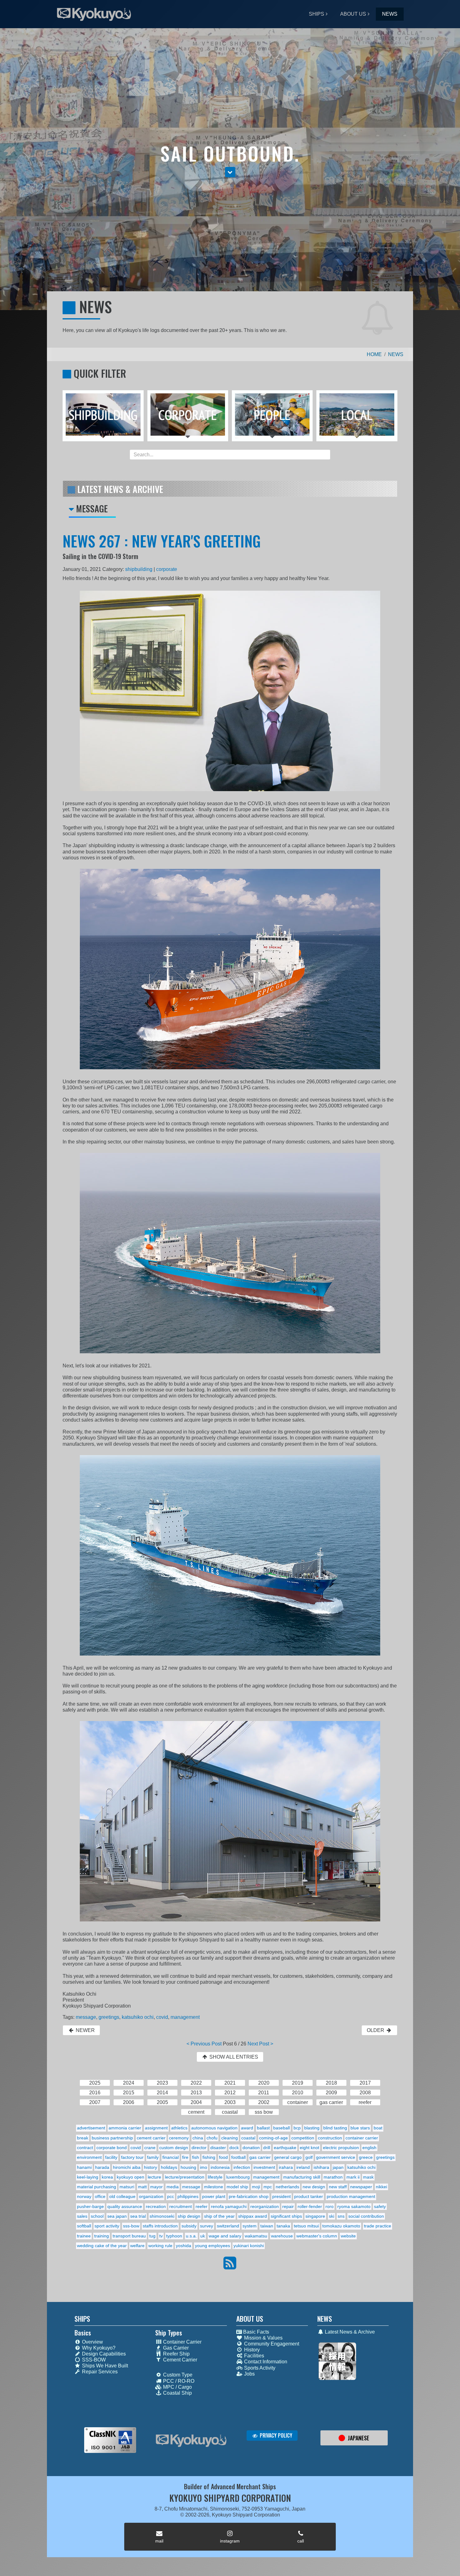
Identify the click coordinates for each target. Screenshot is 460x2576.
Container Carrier (182, 2342)
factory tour (132, 2157)
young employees (212, 2246)
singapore (315, 2216)
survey (207, 2226)
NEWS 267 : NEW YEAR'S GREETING (162, 541)
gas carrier (260, 2157)
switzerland (228, 2226)
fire (185, 2157)
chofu (212, 2138)
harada (102, 2167)
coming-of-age (273, 2138)
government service (336, 2157)
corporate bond (112, 2148)
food (223, 2157)
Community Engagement (271, 2344)
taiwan (267, 2226)
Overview (92, 2342)
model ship (237, 2187)
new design (314, 2187)
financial (171, 2157)
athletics (179, 2128)
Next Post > (260, 2044)
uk (203, 2236)
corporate (167, 569)
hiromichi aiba (127, 2167)
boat (378, 2128)
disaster (218, 2148)
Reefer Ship (176, 2354)
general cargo (288, 2157)
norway (84, 2196)
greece (366, 2157)
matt (142, 2187)
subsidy (189, 2226)
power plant (214, 2196)
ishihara (321, 2167)
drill (267, 2148)
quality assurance (125, 2206)
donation (251, 2148)
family (153, 2157)
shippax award (253, 2216)
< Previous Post (204, 2044)
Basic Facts (256, 2332)
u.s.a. (191, 2236)
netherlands (287, 2187)
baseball (281, 2128)
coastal (248, 2138)
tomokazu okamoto (341, 2226)
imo (204, 2167)
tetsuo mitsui (306, 2226)
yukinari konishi (249, 2246)
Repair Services (99, 2372)
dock (234, 2148)
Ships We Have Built (104, 2366)
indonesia (220, 2167)
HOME (374, 354)
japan (338, 2167)
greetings (109, 2017)
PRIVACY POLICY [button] (275, 2435)
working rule (160, 2246)
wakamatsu (256, 2236)
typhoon (174, 2236)
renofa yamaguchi (229, 2206)
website (348, 2236)
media (173, 2187)
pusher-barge (90, 2206)
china (198, 2138)
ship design (189, 2216)
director (199, 2148)
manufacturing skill (302, 2177)
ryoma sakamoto (354, 2206)
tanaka (283, 2226)
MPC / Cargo (177, 2387)
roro (330, 2206)
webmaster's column (317, 2236)
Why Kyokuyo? (98, 2348)
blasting (312, 2128)
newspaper (361, 2187)
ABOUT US (353, 14)
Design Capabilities (103, 2354)
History (251, 2350)
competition (303, 2138)
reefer (202, 2206)
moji (256, 2187)
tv (161, 2236)
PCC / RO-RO (178, 2381)
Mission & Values (263, 2338)
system (250, 2226)
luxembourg (238, 2177)
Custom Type (177, 2375)
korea (107, 2177)
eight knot (309, 2148)
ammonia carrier (125, 2128)
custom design (174, 2148)
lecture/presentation (185, 2177)
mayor (156, 2187)
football (238, 2157)
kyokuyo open (130, 2177)
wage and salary (225, 2236)
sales (82, 2216)
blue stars (360, 2128)
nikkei (381, 2187)
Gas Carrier (175, 2348)
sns (341, 2216)
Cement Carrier (179, 2360)
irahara (286, 2167)
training (102, 2236)
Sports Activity (259, 2368)
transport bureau (129, 2236)
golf (309, 2157)
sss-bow (131, 2226)
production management (351, 2196)
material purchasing (97, 2187)
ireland (303, 2167)
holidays (169, 2167)
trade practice (378, 2226)
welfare (137, 2246)
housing (188, 2167)
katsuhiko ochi (138, 2017)
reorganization (265, 2206)
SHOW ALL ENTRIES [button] (233, 2057)
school (97, 2216)
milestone (214, 2187)
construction (330, 2138)
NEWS (390, 14)
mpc (268, 2187)
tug (152, 2236)
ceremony (179, 2138)
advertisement (91, 2128)
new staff (338, 2187)
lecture (154, 2177)
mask (368, 2177)
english (369, 2148)
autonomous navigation (214, 2128)
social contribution (366, 2216)
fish (196, 2157)
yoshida (184, 2246)
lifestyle (215, 2177)
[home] (191, 2441)
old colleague (122, 2196)
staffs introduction (160, 2226)
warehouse (282, 2236)
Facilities (253, 2356)
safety (380, 2206)
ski (332, 2216)
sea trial (138, 2216)
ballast (263, 2128)
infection (242, 2167)
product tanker (309, 2196)
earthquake (285, 2148)
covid (162, 2017)
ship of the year (219, 2216)
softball (84, 2226)
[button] (230, 172)
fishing (209, 2157)
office (100, 2196)
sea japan (117, 2216)
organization (151, 2196)
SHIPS (317, 14)
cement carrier (151, 2138)
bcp (297, 2128)
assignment (156, 2128)
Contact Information (265, 2362)
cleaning (230, 2138)
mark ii (353, 2177)
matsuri (127, 2187)
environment (89, 2157)
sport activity (107, 2226)
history (151, 2167)
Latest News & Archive (349, 2332)
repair (288, 2206)
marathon (333, 2177)
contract (85, 2148)
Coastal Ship (177, 2393)
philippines (188, 2196)
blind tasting (335, 2128)
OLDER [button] (376, 2030)
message (86, 2017)
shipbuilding (139, 569)
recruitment (181, 2206)
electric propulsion (341, 2148)
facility (111, 2157)
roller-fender (310, 2206)
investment (264, 2167)
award (247, 2128)
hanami (84, 2167)
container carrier (362, 2138)
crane (150, 2148)
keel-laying (88, 2177)
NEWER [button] (85, 2030)
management (185, 2017)
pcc (171, 2196)
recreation (156, 2206)
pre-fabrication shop (249, 2196)
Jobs (249, 2374)
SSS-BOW (93, 2360)
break (83, 2138)
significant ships (286, 2216)
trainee (84, 2236)
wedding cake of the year (102, 2246)
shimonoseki (162, 2216)
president (281, 2196)
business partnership (112, 2138)
